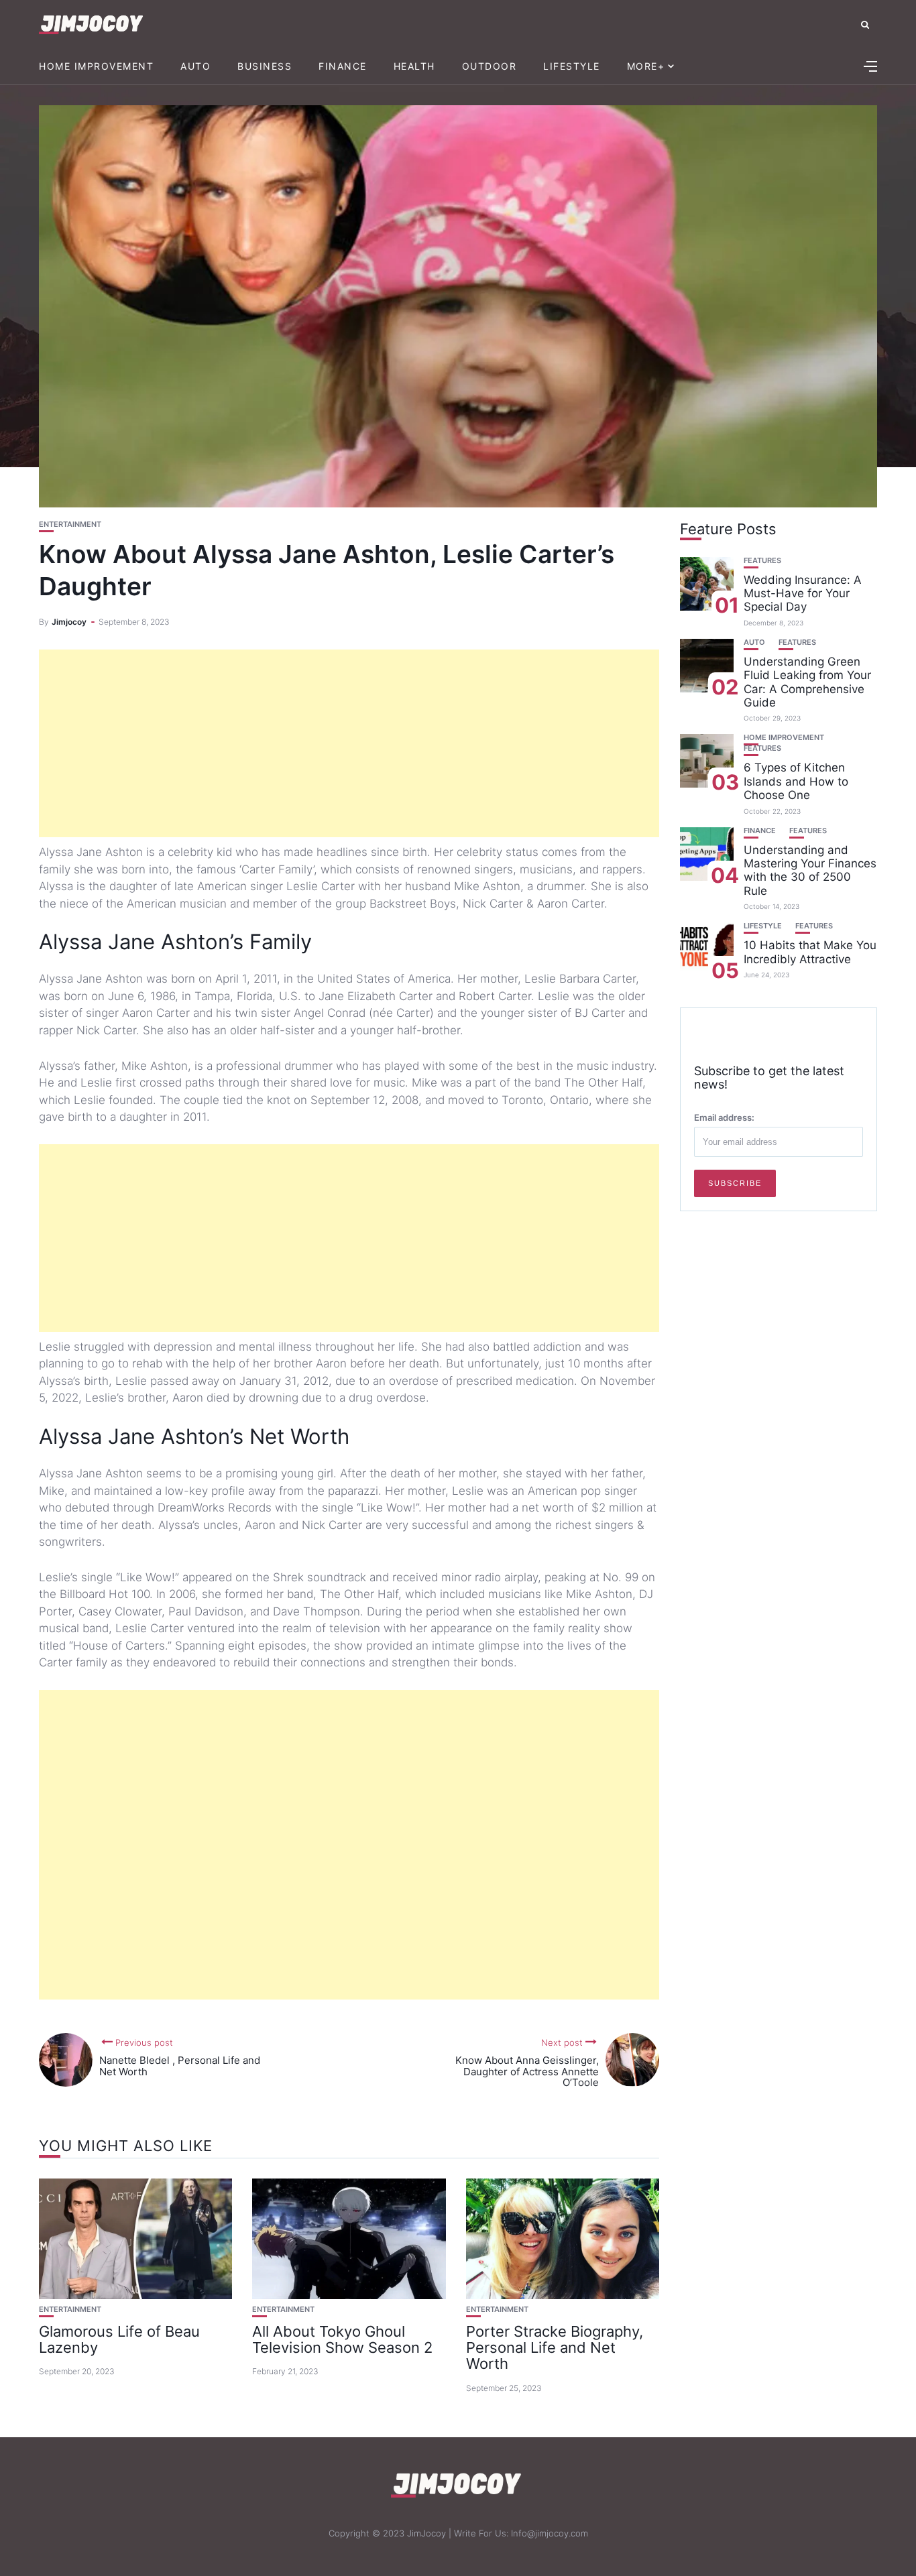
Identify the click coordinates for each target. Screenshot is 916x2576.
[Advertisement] (349, 743)
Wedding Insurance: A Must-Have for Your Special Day (803, 593)
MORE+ (646, 66)
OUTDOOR (490, 66)
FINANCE (343, 66)
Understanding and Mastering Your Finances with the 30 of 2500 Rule (810, 870)
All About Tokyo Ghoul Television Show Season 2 (342, 2339)
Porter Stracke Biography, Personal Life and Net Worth (555, 2347)
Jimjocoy (69, 622)
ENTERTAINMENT (70, 525)
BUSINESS (265, 66)
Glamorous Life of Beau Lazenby (119, 2339)
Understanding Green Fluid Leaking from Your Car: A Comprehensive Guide (807, 681)
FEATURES (762, 560)
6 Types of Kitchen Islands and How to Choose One (796, 781)
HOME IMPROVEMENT (96, 66)
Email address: (724, 1117)
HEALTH (414, 66)
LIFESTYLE (572, 66)
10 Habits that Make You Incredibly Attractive (810, 952)
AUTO (195, 66)
